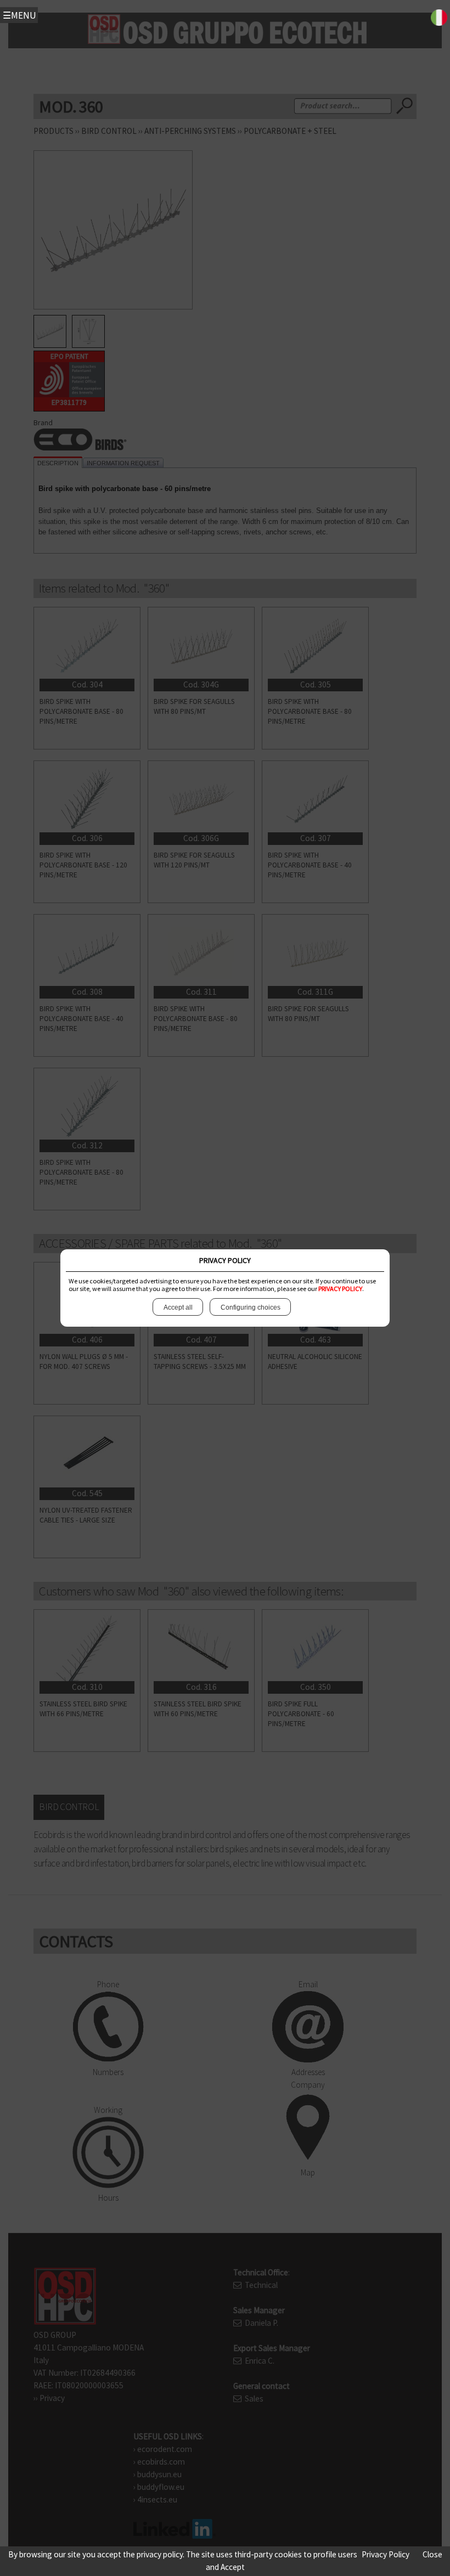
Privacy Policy (386, 2554)
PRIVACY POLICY (340, 1289)
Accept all (178, 1307)
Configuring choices (251, 1307)
